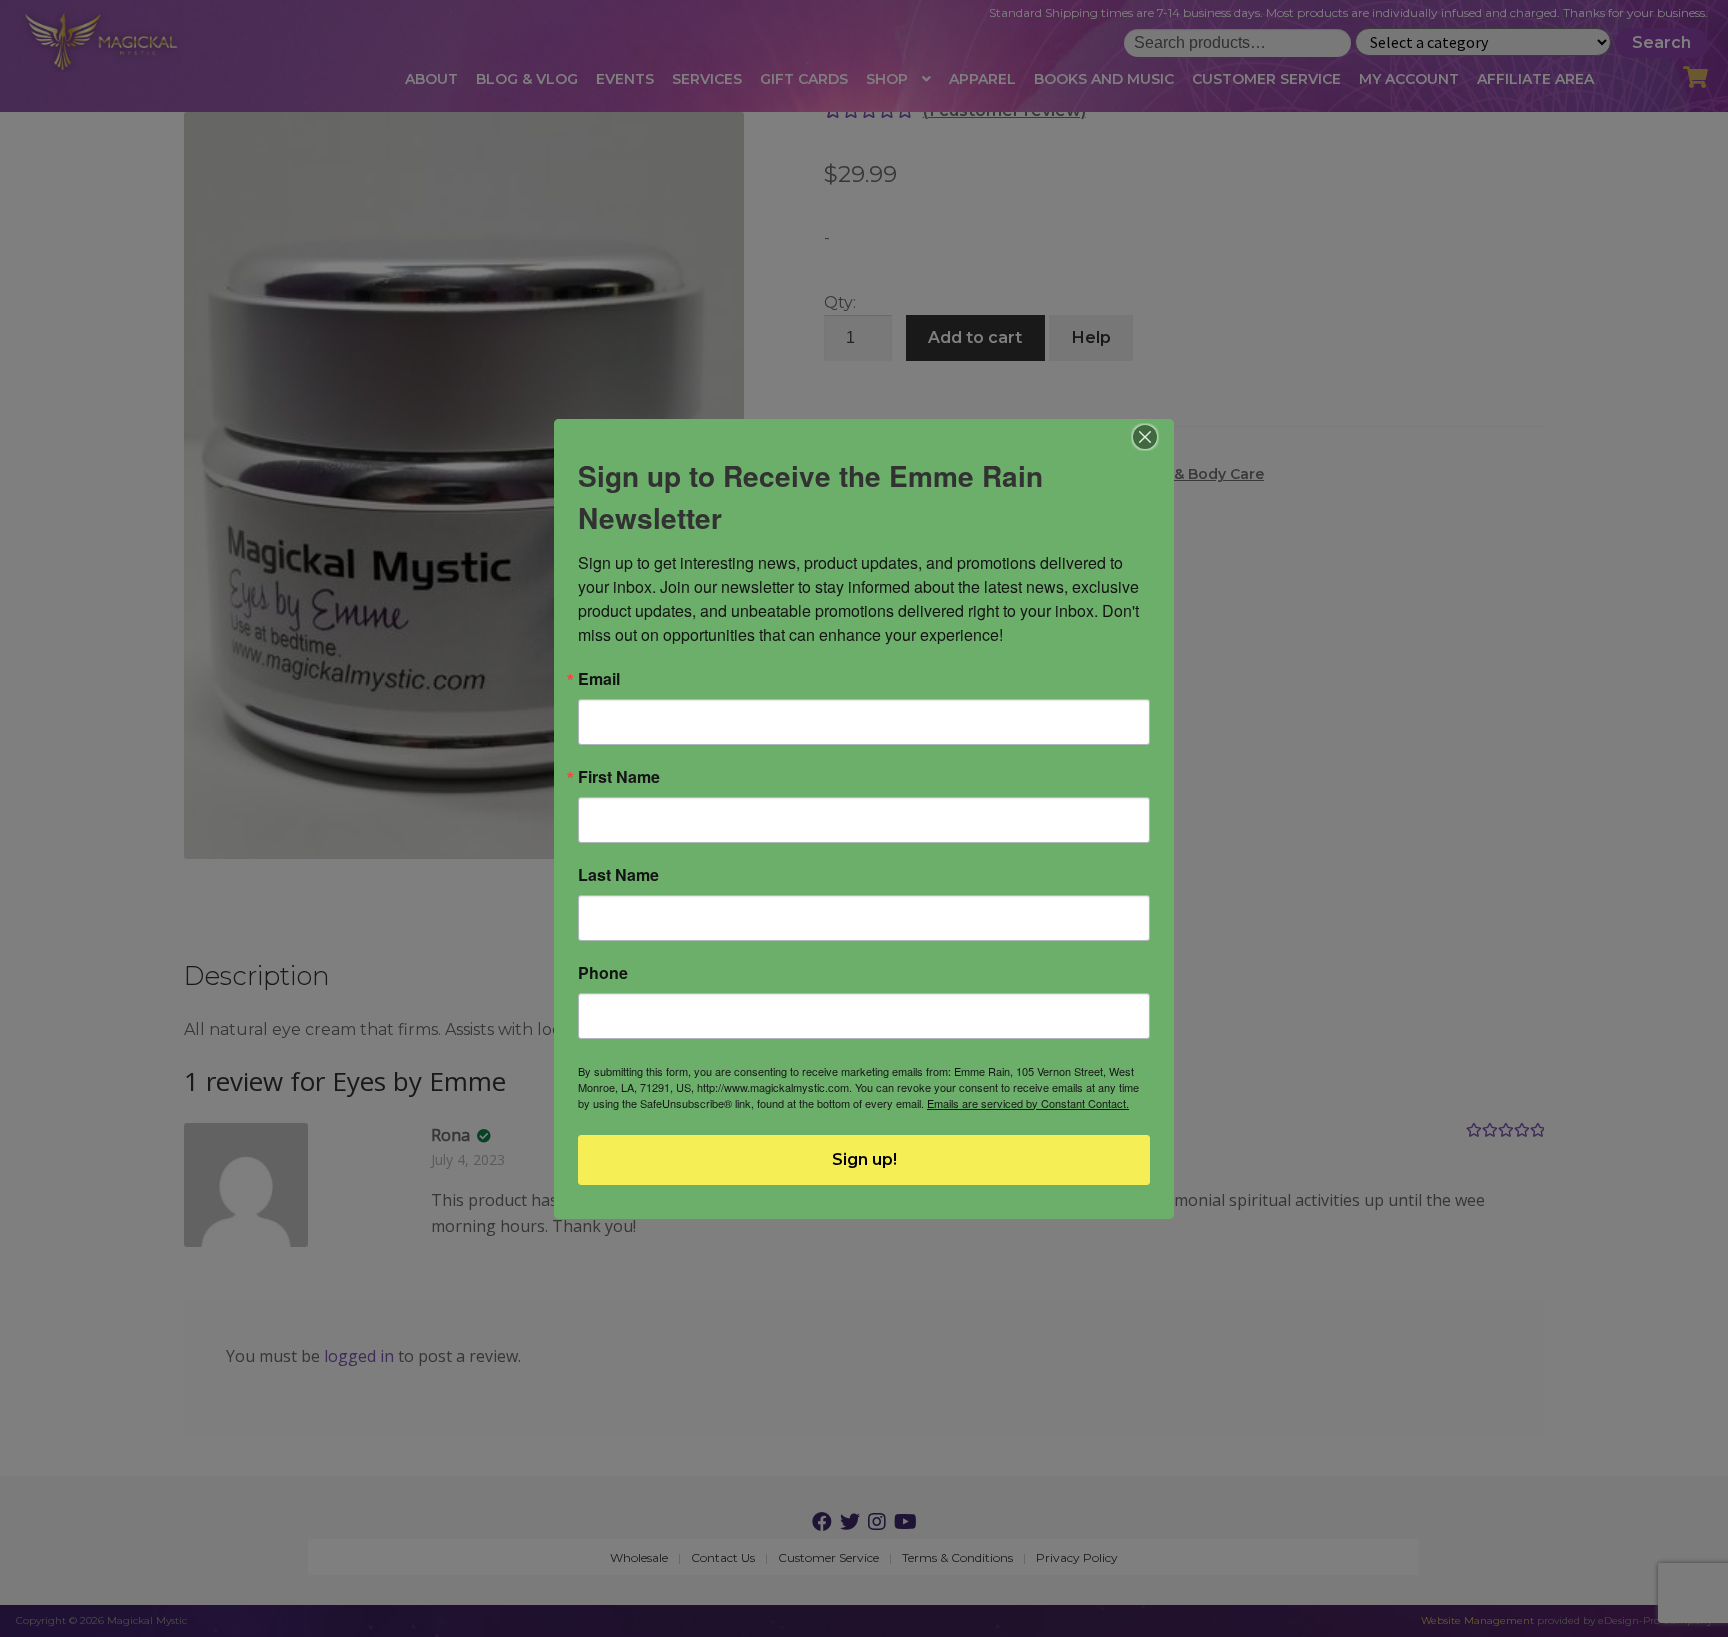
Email (599, 679)
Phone (603, 973)
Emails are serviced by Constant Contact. (1028, 1103)
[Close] (1145, 437)
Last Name (618, 875)
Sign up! (864, 1159)
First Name (619, 777)
